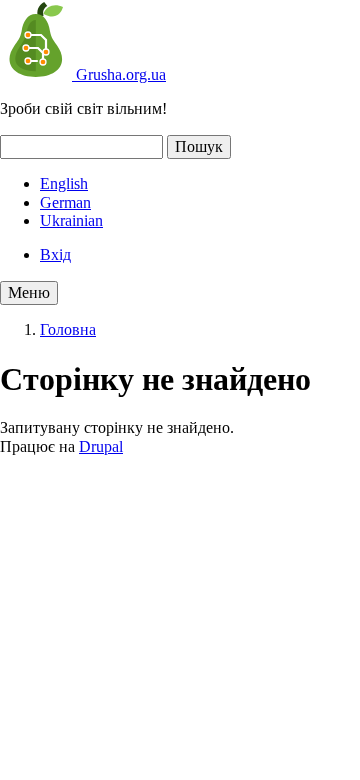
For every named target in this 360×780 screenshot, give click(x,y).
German (65, 202)
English (64, 183)
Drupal (101, 446)
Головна (68, 329)
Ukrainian (71, 220)
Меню (29, 292)
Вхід (55, 254)
